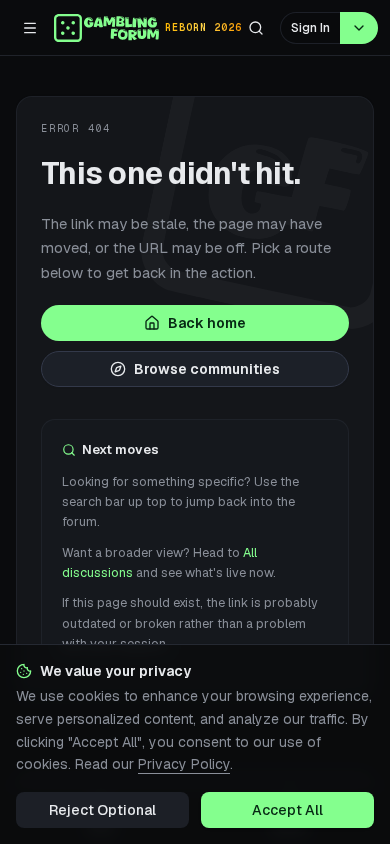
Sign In (310, 28)
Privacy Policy (184, 764)
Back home (207, 323)
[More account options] (359, 28)
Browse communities (207, 369)
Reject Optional (102, 810)
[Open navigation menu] (30, 28)
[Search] (256, 28)
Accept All (287, 810)
